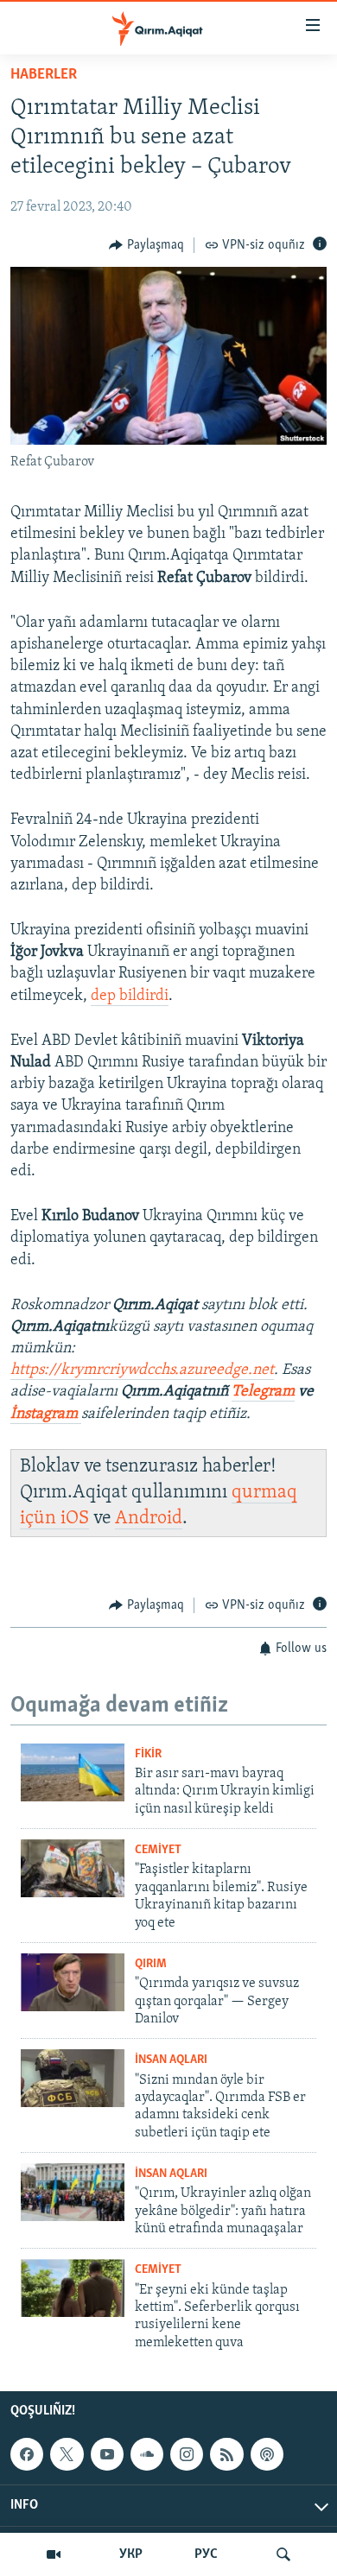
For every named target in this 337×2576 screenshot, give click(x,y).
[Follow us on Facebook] (27, 2454)
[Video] (54, 2554)
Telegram (263, 1392)
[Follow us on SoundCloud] (147, 2454)
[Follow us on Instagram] (187, 2454)
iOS (75, 1519)
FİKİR (148, 1754)
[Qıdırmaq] (283, 2554)
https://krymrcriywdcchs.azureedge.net (142, 1370)
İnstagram (46, 1415)
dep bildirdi (130, 997)
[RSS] (226, 2454)
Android (149, 1519)
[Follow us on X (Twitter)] (67, 2454)
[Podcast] (267, 2454)
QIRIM (151, 1964)
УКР (131, 2554)
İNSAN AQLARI (171, 2060)
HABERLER (44, 75)
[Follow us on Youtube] (107, 2454)
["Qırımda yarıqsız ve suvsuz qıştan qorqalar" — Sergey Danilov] (73, 1982)
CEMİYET (158, 1850)
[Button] (146, 245)
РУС (206, 2554)
